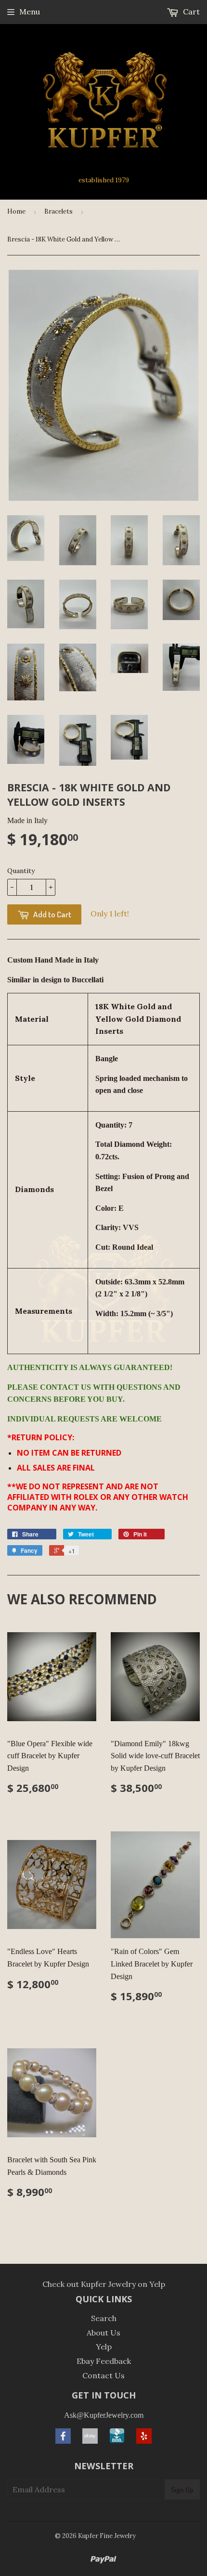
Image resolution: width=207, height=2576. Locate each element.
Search (104, 2318)
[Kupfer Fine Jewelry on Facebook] (63, 2441)
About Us (103, 2333)
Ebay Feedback (104, 2361)
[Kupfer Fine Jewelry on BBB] (117, 2441)
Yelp (104, 2347)
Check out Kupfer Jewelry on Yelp (104, 2284)
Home (16, 211)
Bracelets (58, 211)
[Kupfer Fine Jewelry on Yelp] (144, 2441)
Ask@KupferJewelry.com (104, 2415)
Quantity (21, 871)
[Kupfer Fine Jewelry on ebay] (90, 2441)
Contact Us (103, 2375)
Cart (190, 12)
